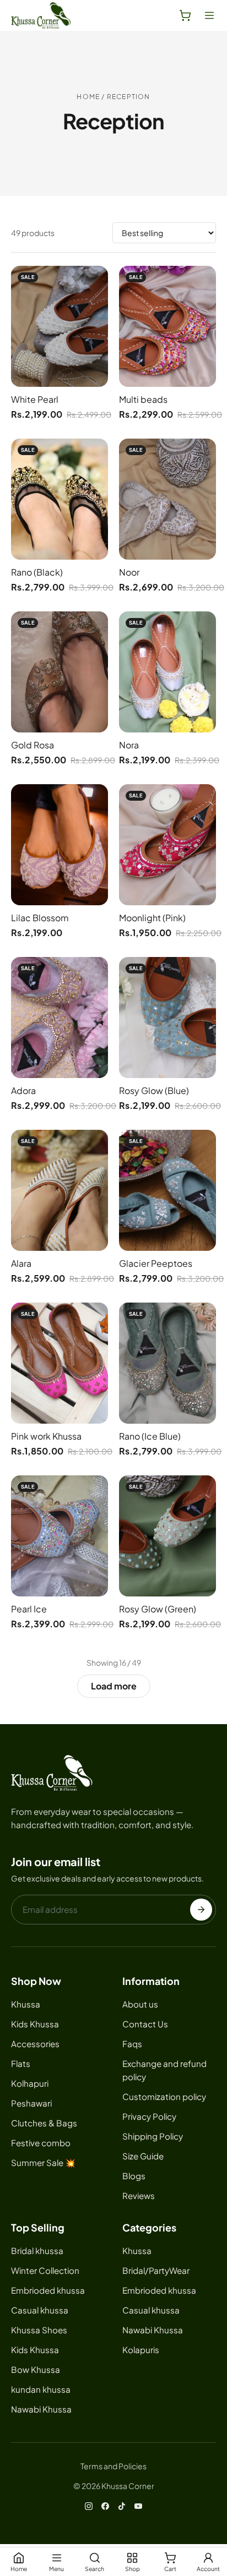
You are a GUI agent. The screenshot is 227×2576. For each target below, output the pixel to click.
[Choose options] (96, 307)
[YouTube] (138, 2506)
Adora (23, 1090)
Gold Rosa (33, 745)
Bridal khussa (37, 2250)
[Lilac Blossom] (60, 845)
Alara (21, 1263)
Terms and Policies (113, 2466)
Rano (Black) (37, 572)
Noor (129, 572)
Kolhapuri (30, 2083)
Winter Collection (45, 2270)
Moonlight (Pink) (152, 918)
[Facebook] (105, 2506)
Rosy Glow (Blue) (154, 1090)
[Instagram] (89, 2506)
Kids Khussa (35, 2024)
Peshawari (31, 2103)
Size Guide (143, 2156)
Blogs (134, 2176)
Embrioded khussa (48, 2290)
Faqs (132, 2044)
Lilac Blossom (40, 918)
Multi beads (143, 399)
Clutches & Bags (44, 2123)
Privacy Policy (149, 2116)
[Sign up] (201, 1910)
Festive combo (41, 2143)
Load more (114, 1686)
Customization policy (164, 2096)
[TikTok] (122, 2506)
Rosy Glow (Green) (158, 1609)
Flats (21, 2063)
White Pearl (35, 399)
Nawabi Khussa (41, 2409)
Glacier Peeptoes (156, 1263)
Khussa (26, 2004)
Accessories (35, 2044)
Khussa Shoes (39, 2330)
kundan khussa (41, 2389)
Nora (129, 745)
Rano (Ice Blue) (150, 1436)
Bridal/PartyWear (156, 2270)
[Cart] (185, 15)
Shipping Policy (153, 2136)
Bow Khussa (36, 2369)
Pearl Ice (29, 1609)
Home (88, 97)
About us (140, 2004)
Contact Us (145, 2024)
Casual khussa (40, 2310)
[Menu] (209, 15)
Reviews (139, 2195)
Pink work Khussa (46, 1436)
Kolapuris (141, 2350)
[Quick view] (96, 282)
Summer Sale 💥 (43, 2162)
